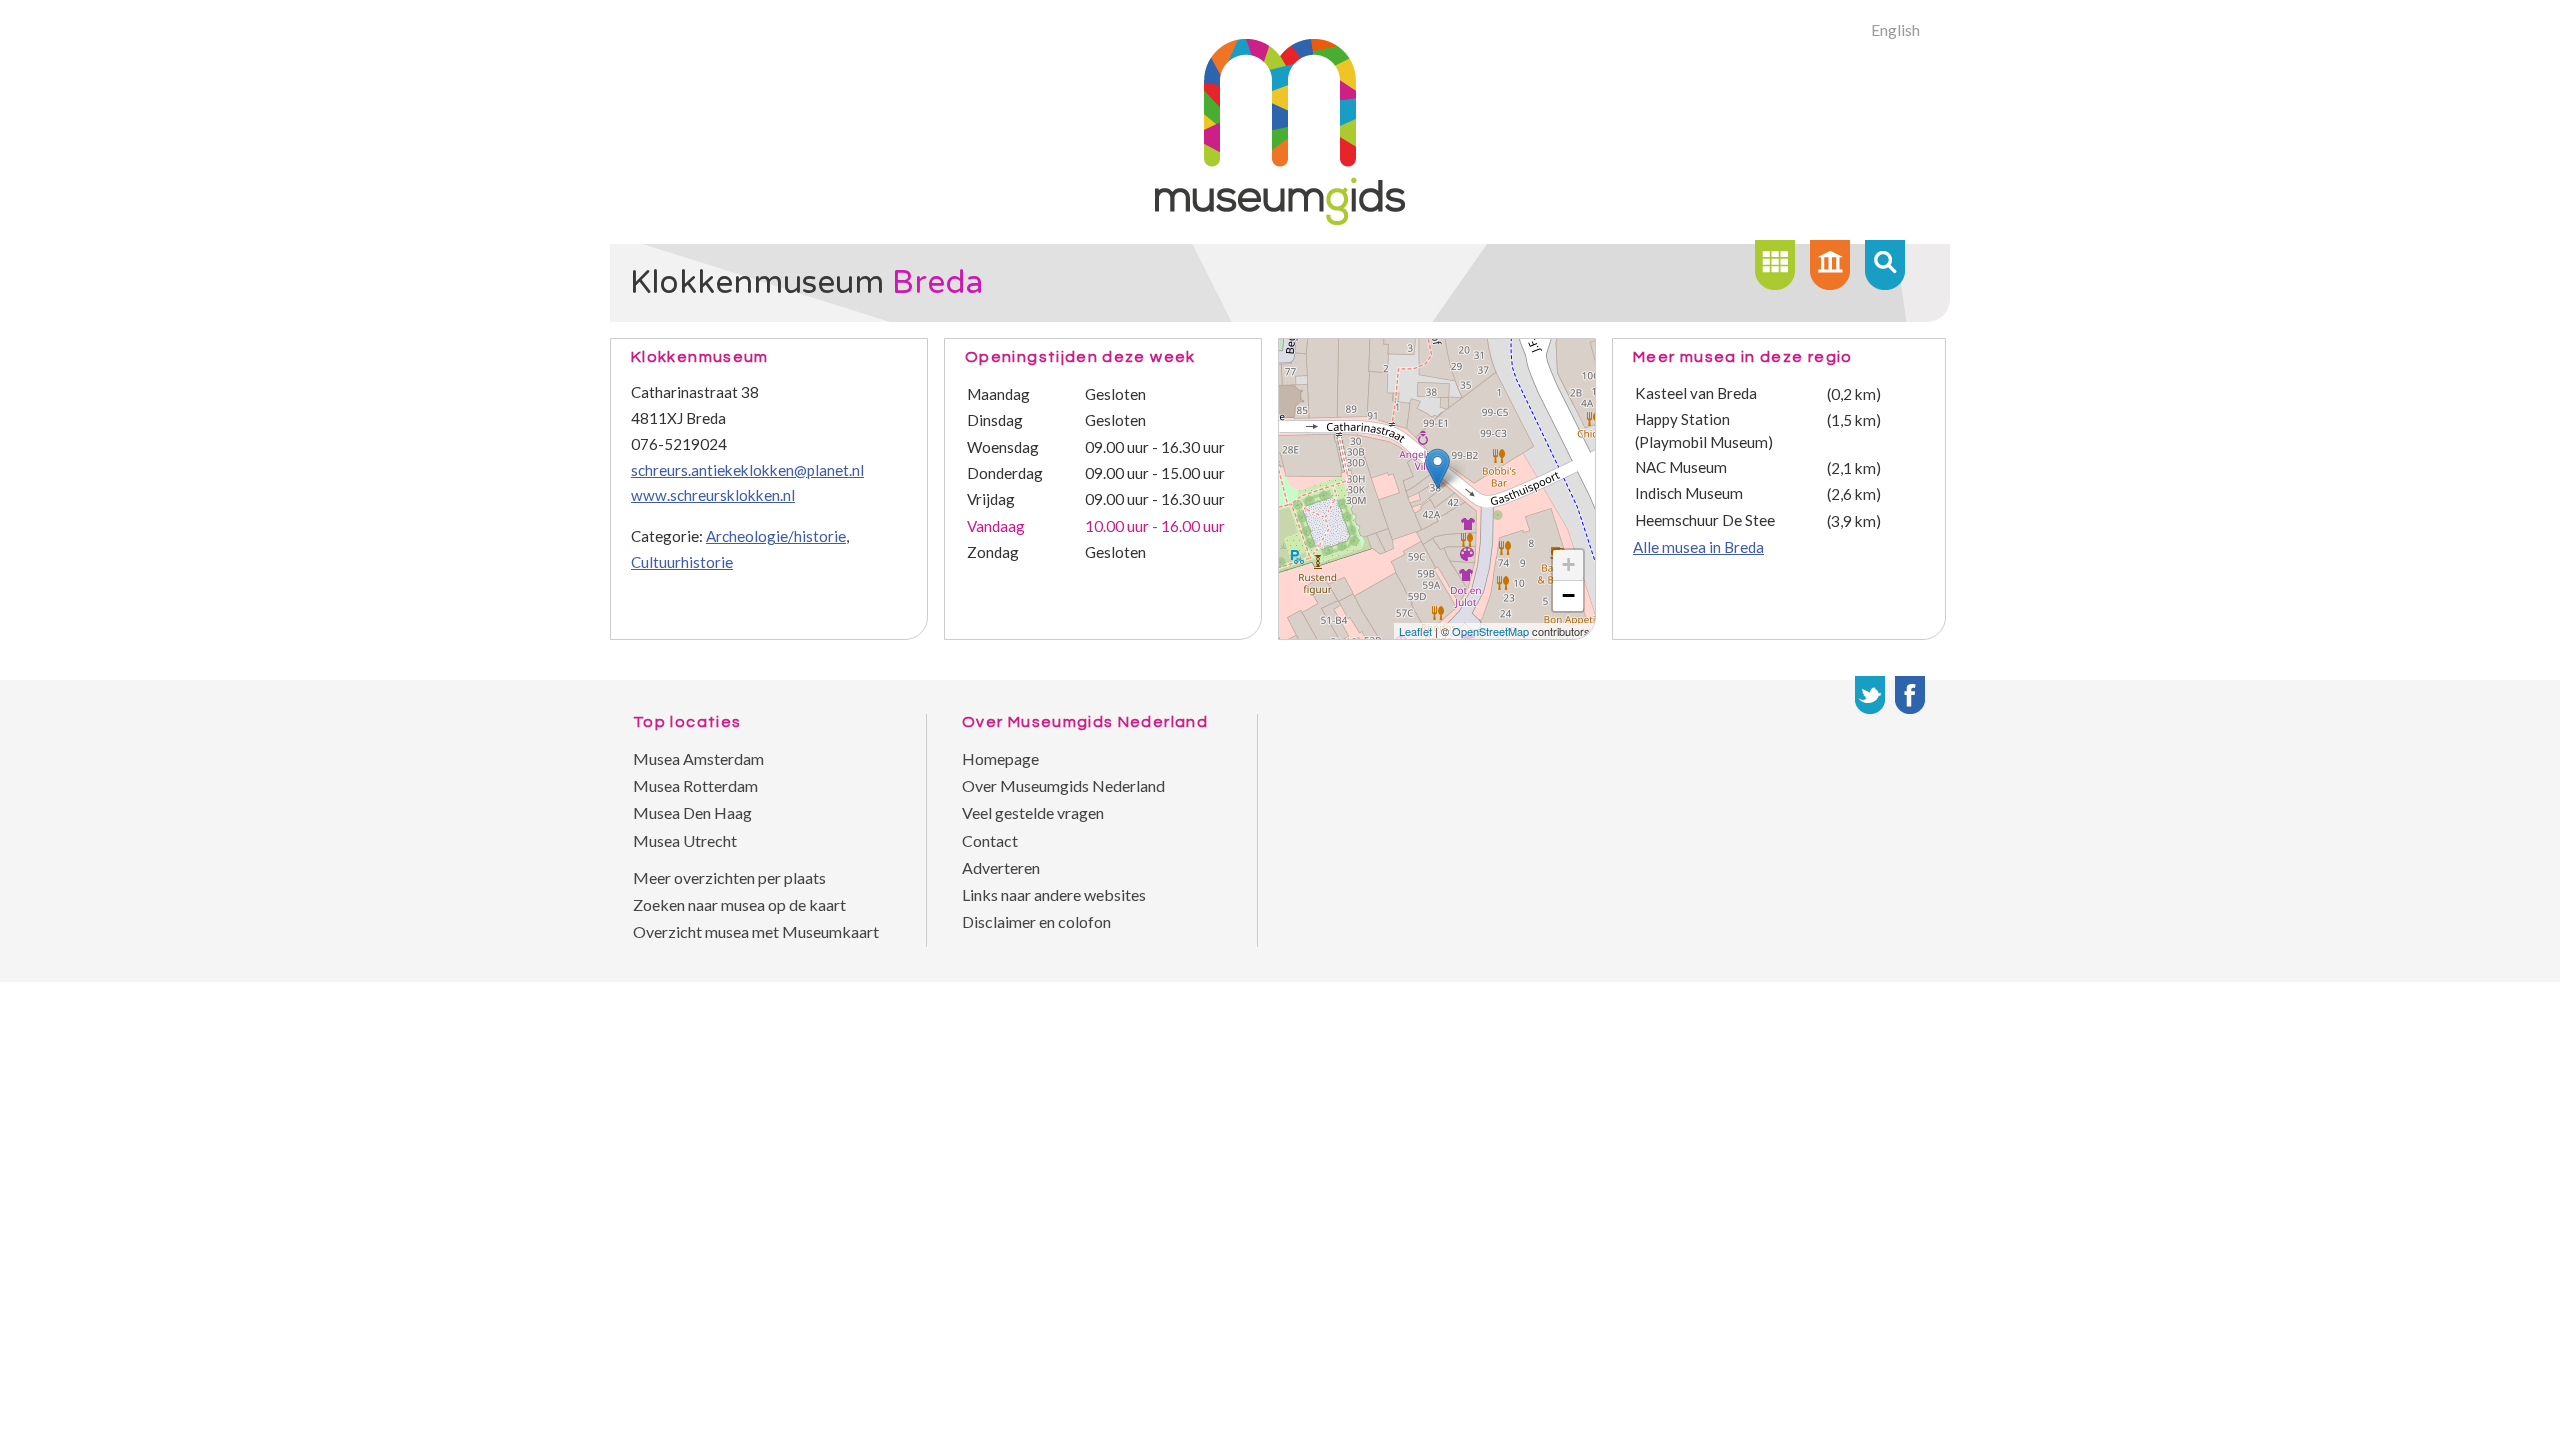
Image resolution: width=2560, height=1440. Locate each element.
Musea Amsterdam (698, 758)
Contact (990, 840)
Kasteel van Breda (1696, 393)
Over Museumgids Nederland (1063, 785)
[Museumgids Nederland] (1280, 218)
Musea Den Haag (692, 812)
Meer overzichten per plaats (729, 877)
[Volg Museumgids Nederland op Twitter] (1870, 695)
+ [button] (1568, 564)
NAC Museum (1681, 467)
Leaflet (1415, 631)
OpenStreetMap (1490, 631)
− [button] (1568, 595)
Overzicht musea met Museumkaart (756, 931)
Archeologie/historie (776, 536)
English (1895, 29)
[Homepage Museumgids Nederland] (1830, 265)
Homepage (1000, 758)
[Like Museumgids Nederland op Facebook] (1910, 695)
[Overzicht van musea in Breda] (1775, 265)
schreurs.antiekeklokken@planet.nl (747, 470)
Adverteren (1001, 867)
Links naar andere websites (1054, 894)
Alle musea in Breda (1698, 547)
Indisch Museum (1689, 493)
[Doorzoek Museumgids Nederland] (1885, 265)
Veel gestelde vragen (1033, 812)
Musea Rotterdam (695, 785)
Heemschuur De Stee (1705, 520)
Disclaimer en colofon (1036, 921)
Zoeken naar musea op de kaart (739, 904)
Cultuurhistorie (682, 562)
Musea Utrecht (685, 840)
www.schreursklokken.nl (713, 495)
